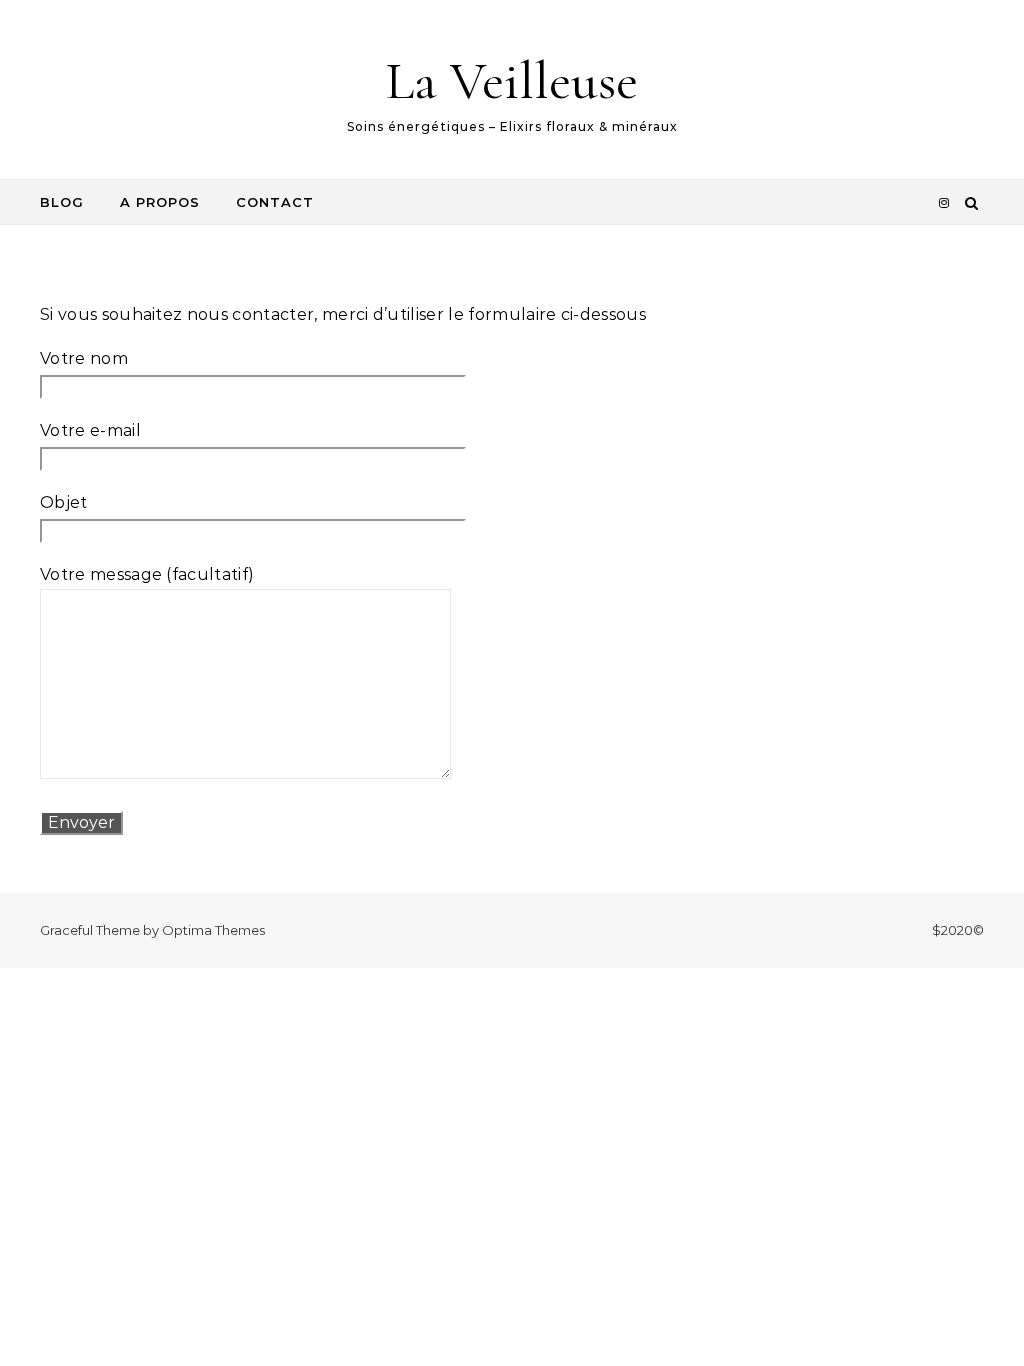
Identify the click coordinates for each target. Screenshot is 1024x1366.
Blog (62, 202)
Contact (275, 202)
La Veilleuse (512, 80)
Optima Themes (213, 930)
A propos (160, 202)
